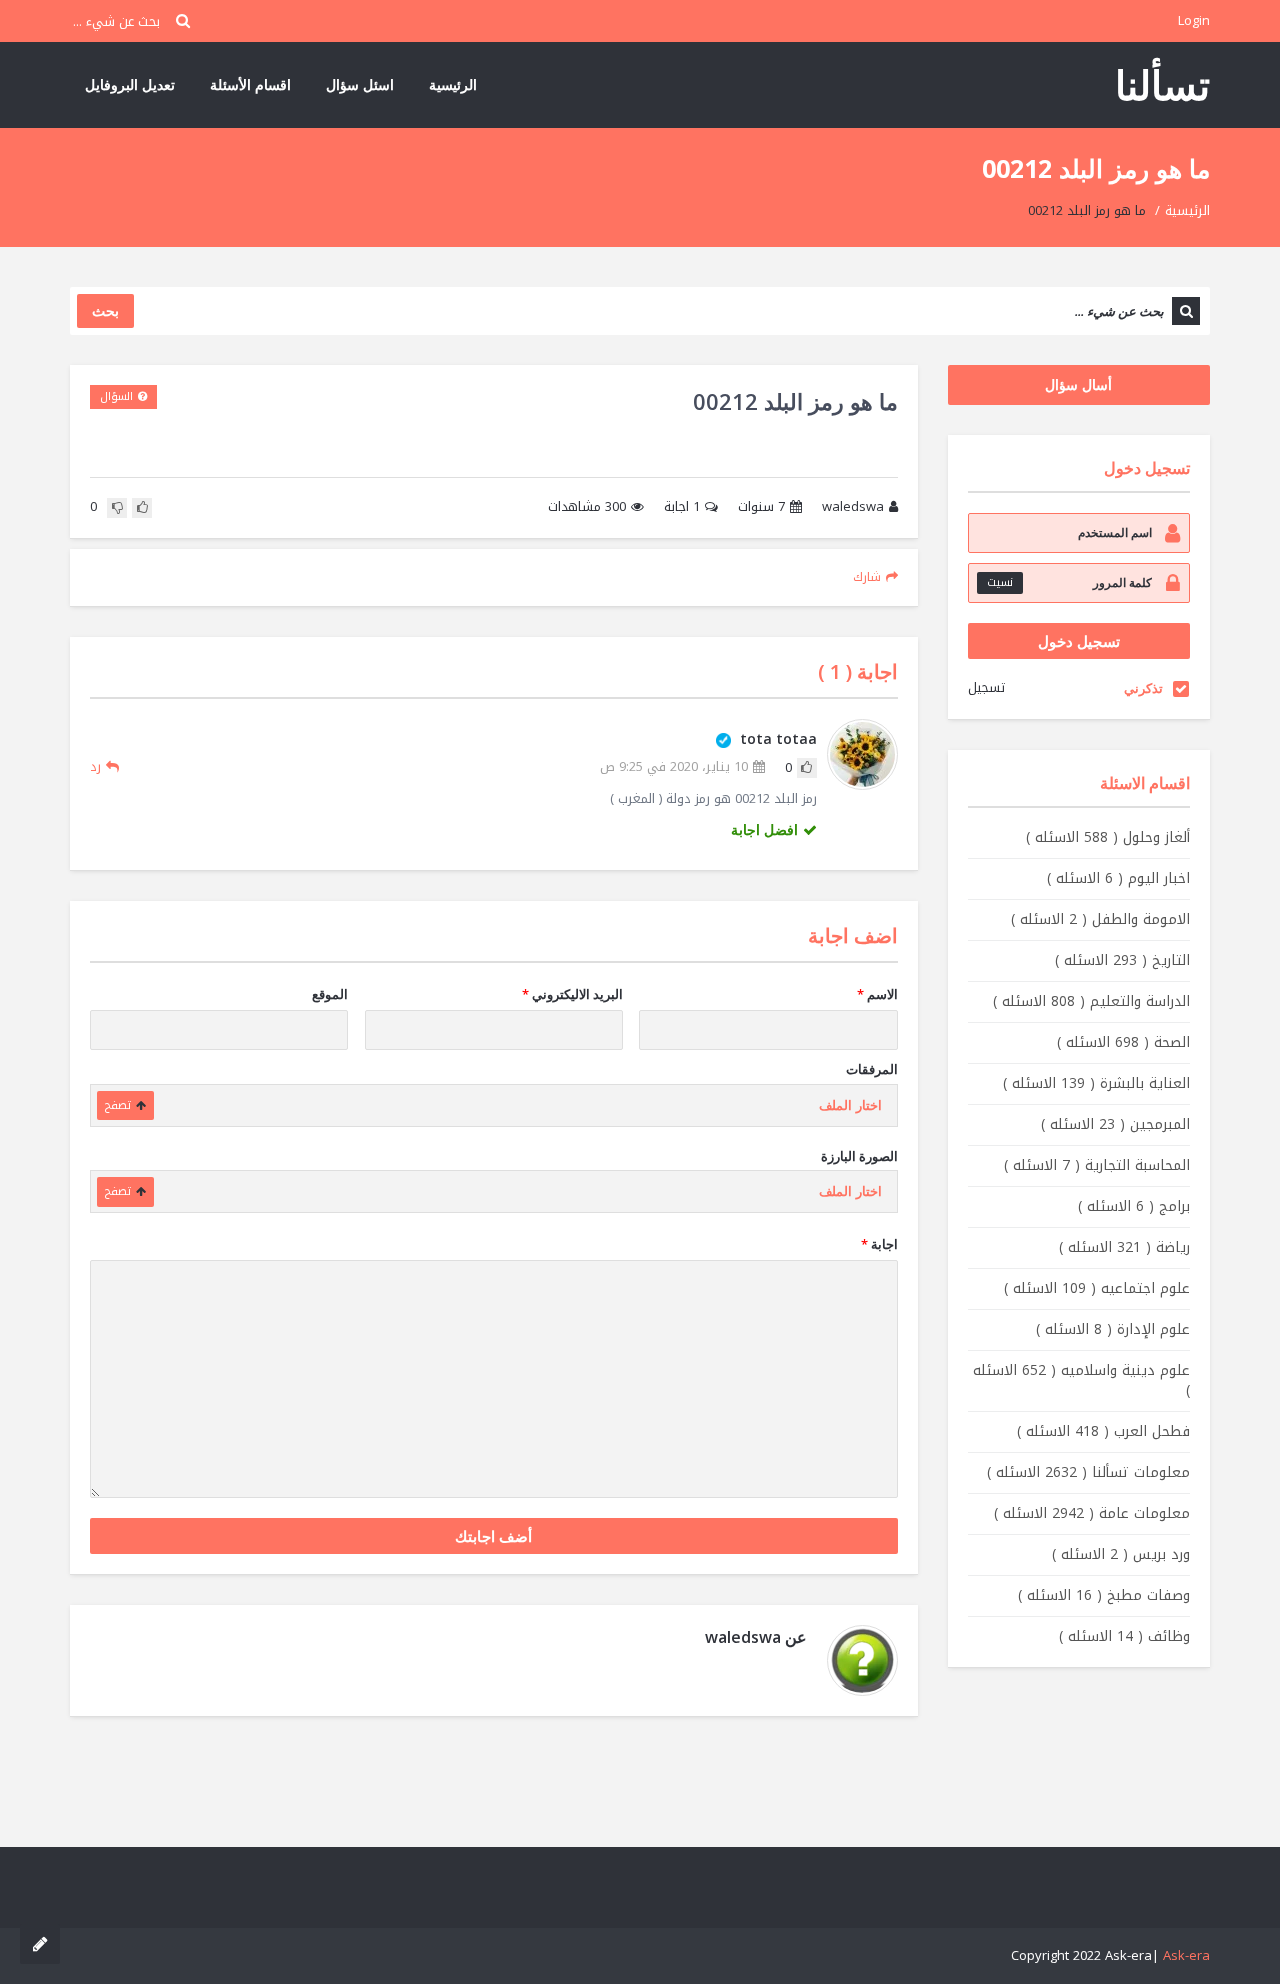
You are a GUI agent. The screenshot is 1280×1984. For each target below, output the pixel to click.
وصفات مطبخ (1104, 1595)
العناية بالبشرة (1096, 1083)
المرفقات (872, 1069)
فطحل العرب (1103, 1431)
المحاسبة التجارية (1097, 1165)
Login (1194, 20)
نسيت (1000, 582)
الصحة (1123, 1042)
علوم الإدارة (1113, 1329)
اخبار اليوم (1118, 878)
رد (95, 766)
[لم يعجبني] (117, 508)
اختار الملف (850, 1105)
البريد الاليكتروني (572, 994)
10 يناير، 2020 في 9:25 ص (674, 767)
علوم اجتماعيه (1097, 1288)
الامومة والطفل (1100, 919)
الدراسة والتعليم (1091, 1001)
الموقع (330, 994)
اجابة (682, 507)
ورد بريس (1121, 1554)
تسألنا (1162, 84)
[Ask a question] (40, 1944)
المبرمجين (1115, 1124)
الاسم (877, 994)
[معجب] (142, 508)
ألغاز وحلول (1108, 837)
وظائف (1124, 1636)
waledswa (853, 507)
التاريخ (1122, 960)
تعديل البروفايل (130, 84)
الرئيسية (453, 84)
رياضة (1124, 1247)
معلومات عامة (1092, 1513)
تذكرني (1143, 688)
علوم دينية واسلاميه (1081, 1380)
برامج (1134, 1206)
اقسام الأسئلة (250, 84)
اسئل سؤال (360, 84)
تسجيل (986, 687)
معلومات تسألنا (1088, 1472)
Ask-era (1186, 1955)
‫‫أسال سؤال (1078, 384)
